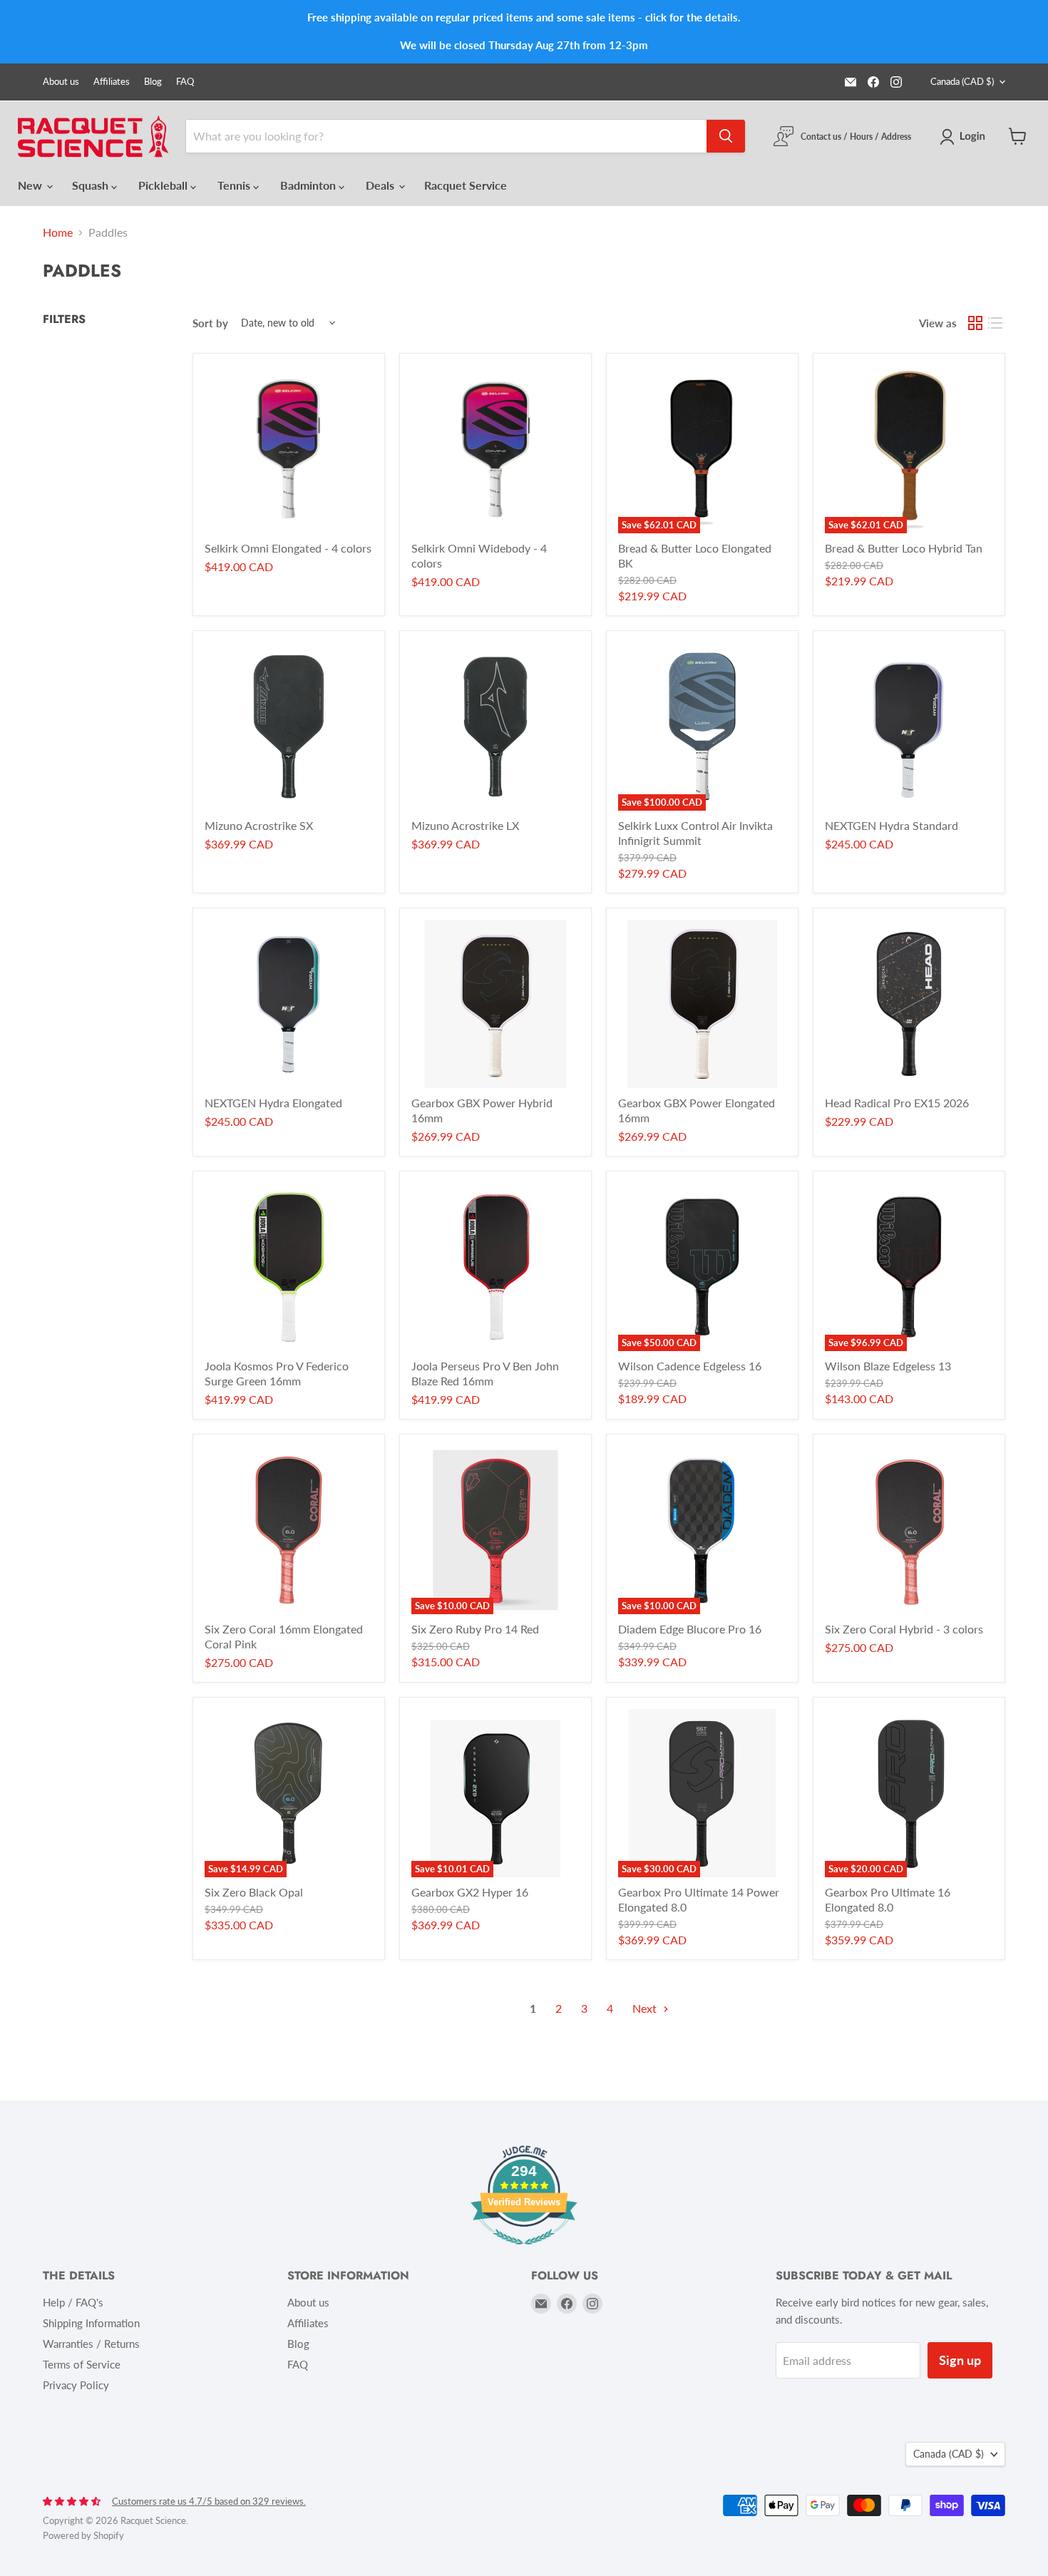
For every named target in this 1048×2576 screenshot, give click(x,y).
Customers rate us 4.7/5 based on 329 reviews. (209, 2501)
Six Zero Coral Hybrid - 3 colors (904, 1629)
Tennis (235, 185)
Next (646, 2008)
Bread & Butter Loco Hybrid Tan (904, 548)
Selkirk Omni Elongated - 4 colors (288, 548)
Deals (381, 185)
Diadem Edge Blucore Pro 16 (690, 1629)
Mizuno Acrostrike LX (465, 825)
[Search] (726, 136)
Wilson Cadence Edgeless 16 (690, 1366)
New (31, 185)
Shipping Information (91, 2323)
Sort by (210, 323)
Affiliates (112, 82)
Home (58, 232)
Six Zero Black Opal (254, 1892)
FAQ (185, 82)
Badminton (309, 185)
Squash (92, 185)
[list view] (995, 323)
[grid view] (975, 323)
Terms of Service (82, 2364)
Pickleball (164, 185)
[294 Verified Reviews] (524, 2251)
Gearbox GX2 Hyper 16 (470, 1892)
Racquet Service (466, 185)
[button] (965, 137)
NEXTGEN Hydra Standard (892, 825)
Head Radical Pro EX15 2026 (897, 1103)
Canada (962, 81)
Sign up (960, 2360)
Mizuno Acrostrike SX (259, 825)
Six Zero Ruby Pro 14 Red (475, 1629)
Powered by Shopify (83, 2535)
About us (61, 82)
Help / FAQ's (73, 2302)
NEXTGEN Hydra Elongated (273, 1103)
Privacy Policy (76, 2385)
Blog (153, 82)
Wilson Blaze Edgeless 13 (888, 1366)
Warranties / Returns (91, 2344)
